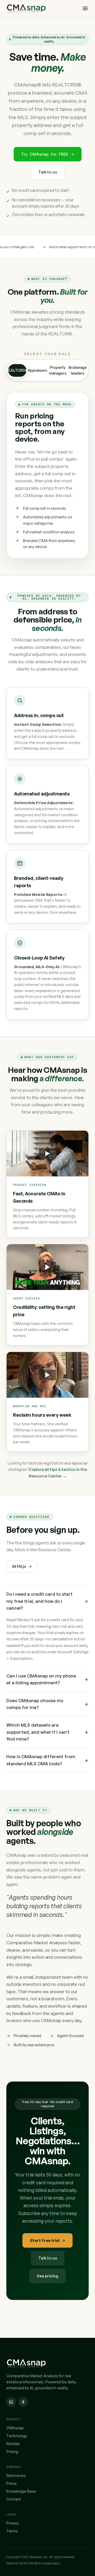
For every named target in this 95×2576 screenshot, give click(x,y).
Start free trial (45, 2240)
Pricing (12, 2452)
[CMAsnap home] (42, 8)
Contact (14, 2499)
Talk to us (48, 172)
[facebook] (23, 2402)
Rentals (13, 2444)
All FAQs (19, 1566)
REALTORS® (17, 370)
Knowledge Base (21, 2491)
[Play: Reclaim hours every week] (47, 1375)
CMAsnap (15, 2428)
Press (11, 2483)
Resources (16, 2475)
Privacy (13, 2523)
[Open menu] (85, 8)
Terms (12, 2531)
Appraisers (38, 370)
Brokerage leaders (78, 370)
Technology (17, 2436)
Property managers (58, 370)
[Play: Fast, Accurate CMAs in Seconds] (47, 1154)
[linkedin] (11, 2402)
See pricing (47, 2276)
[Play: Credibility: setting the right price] (47, 1267)
